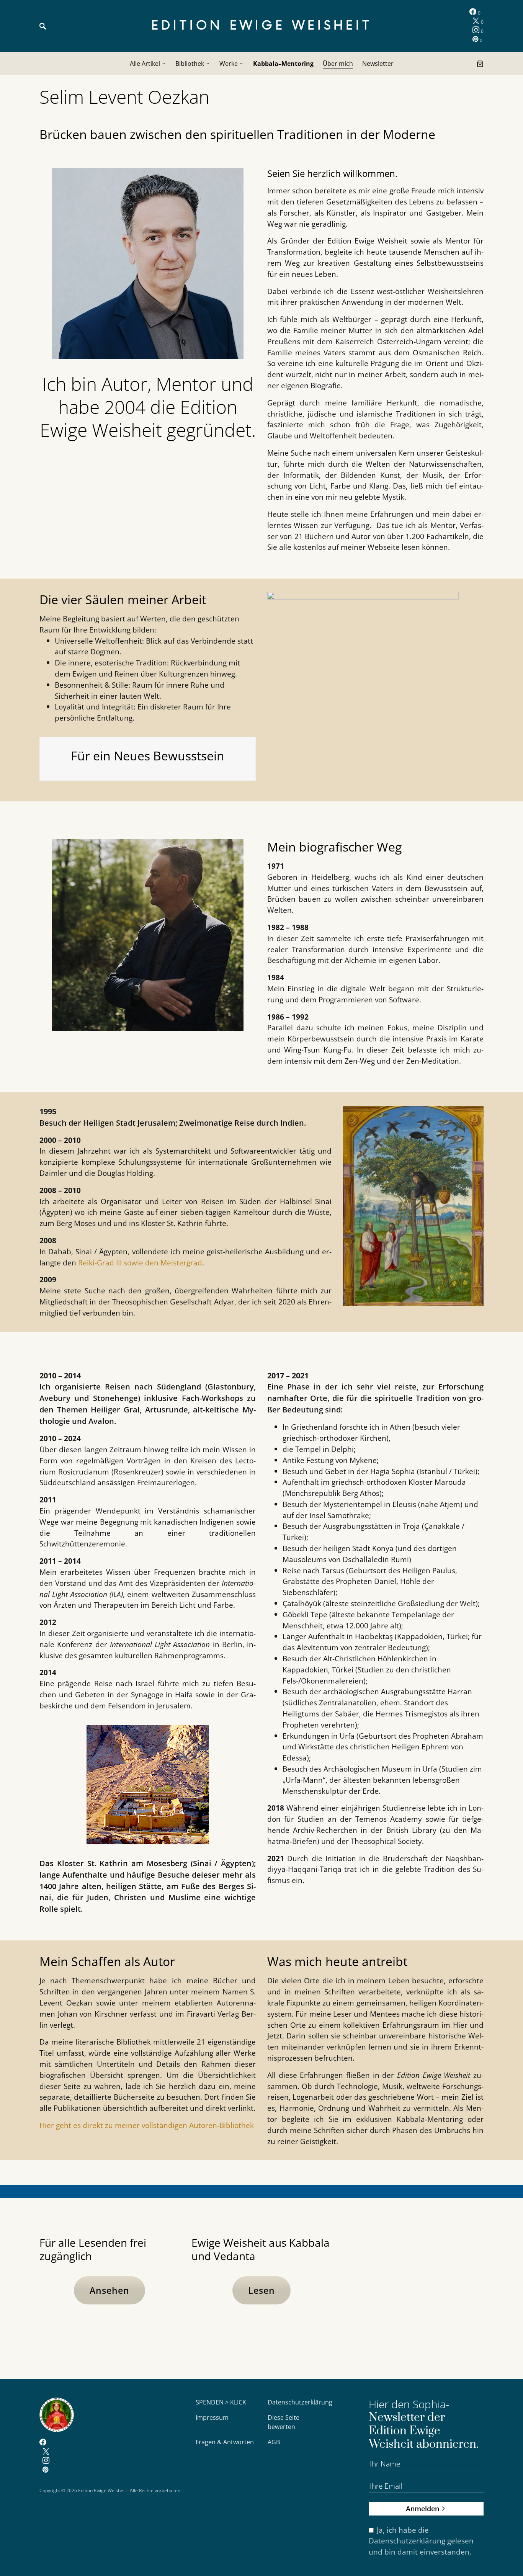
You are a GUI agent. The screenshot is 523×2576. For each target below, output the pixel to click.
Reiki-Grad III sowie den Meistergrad (140, 1263)
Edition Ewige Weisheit (262, 26)
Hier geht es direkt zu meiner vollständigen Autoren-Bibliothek (147, 2125)
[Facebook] (43, 2443)
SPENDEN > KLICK (221, 2402)
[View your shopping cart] (480, 64)
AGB (274, 2442)
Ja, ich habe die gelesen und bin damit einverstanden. (421, 2541)
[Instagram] (46, 2461)
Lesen (261, 2290)
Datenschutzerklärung (300, 2402)
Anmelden (422, 2508)
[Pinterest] (45, 2470)
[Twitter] (46, 2452)
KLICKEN (413, 2292)
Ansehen (110, 2290)
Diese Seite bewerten (284, 2422)
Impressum (212, 2417)
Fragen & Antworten (225, 2442)
